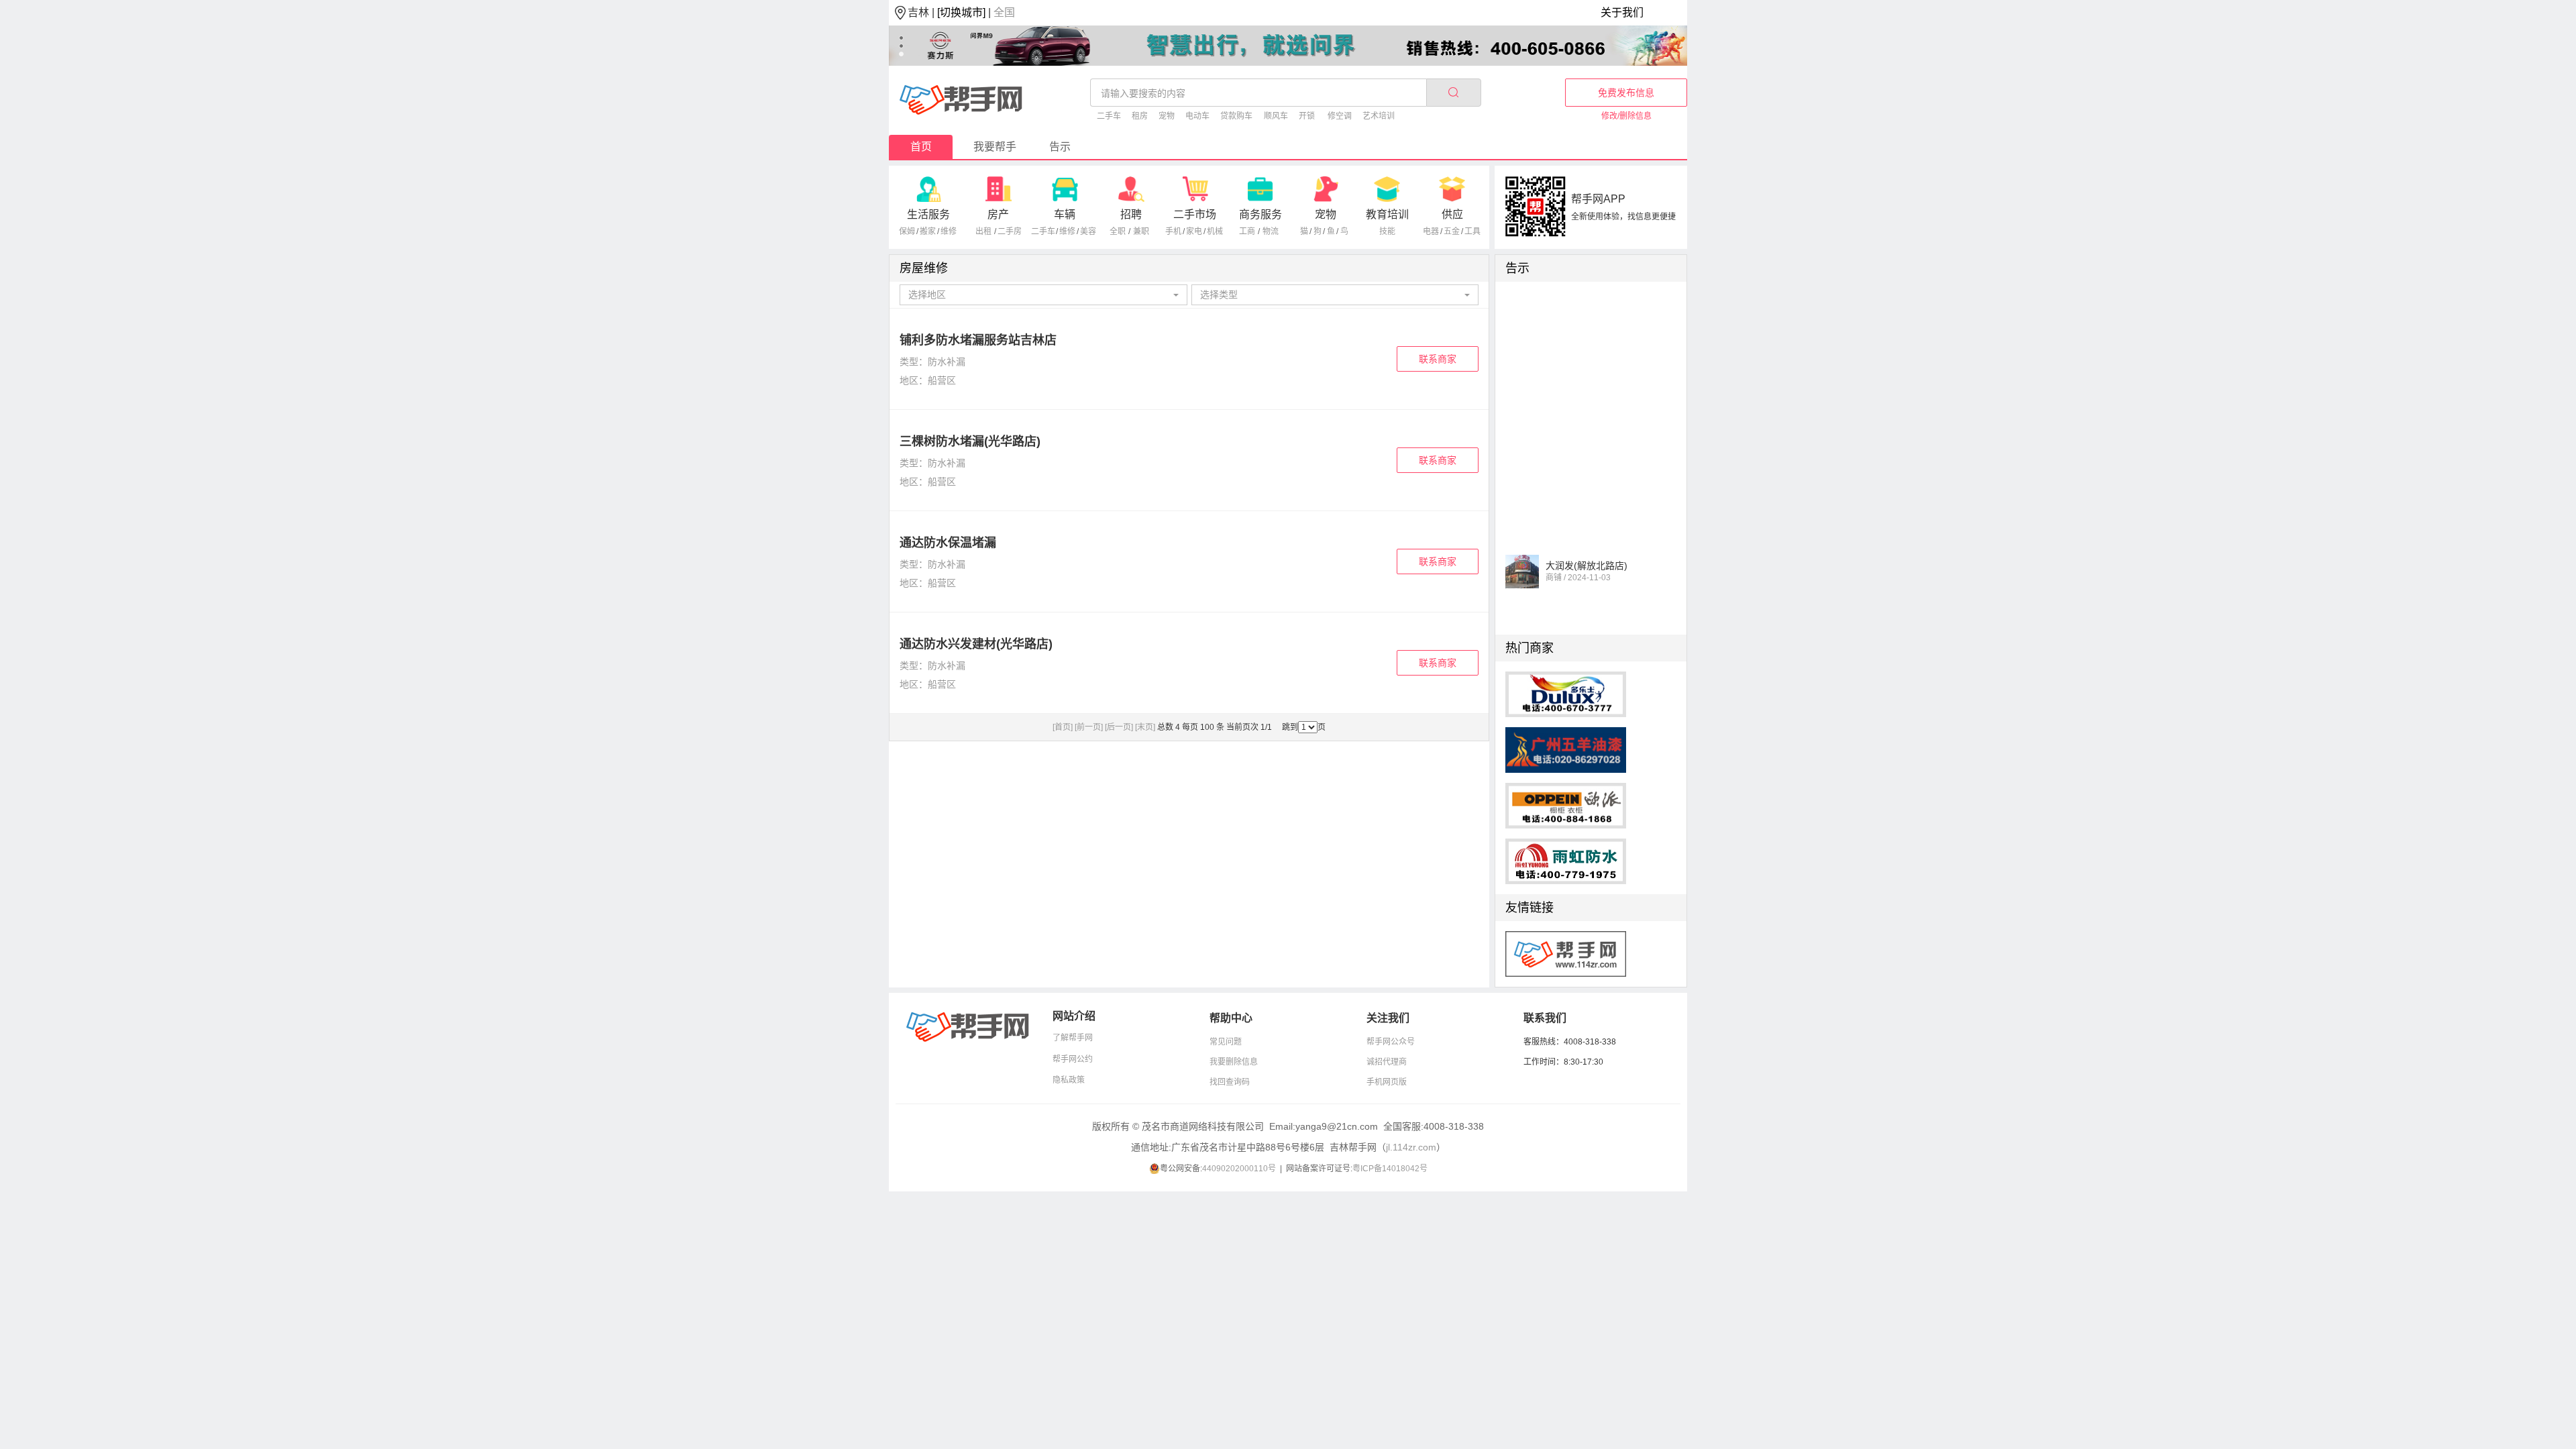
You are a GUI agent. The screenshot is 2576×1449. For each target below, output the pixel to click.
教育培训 (1387, 214)
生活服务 (928, 214)
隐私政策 (1069, 1080)
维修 (949, 231)
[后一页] (1119, 727)
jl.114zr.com (1411, 1147)
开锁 (1307, 116)
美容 (1088, 231)
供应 (1452, 214)
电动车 (1197, 116)
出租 (983, 231)
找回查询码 (1230, 1082)
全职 (1118, 231)
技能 (1387, 231)
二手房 (1010, 231)
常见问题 (1226, 1042)
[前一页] (1089, 727)
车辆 (1065, 214)
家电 (1194, 231)
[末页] (1145, 727)
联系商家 (1438, 359)
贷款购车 (1236, 116)
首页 (921, 147)
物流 (1271, 231)
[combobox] (1043, 295)
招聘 (1131, 214)
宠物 (1167, 116)
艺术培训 (1379, 116)
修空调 (1340, 116)
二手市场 (1195, 214)
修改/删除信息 (1626, 116)
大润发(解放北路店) (1587, 554)
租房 (1140, 116)
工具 (1472, 231)
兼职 (1141, 231)
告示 (1060, 147)
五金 (1452, 231)
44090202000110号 (1239, 1169)
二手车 (1109, 116)
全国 (1004, 12)
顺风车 (1276, 116)
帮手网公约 (1073, 1059)
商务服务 (1260, 214)
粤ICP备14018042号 (1390, 1169)
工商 (1247, 231)
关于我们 (1622, 12)
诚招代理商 (1387, 1062)
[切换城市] (961, 12)
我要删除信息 (1234, 1062)
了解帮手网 (1073, 1038)
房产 (998, 214)
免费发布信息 (1626, 93)
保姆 (907, 231)
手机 (1173, 231)
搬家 (928, 231)
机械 (1215, 231)
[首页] (1063, 727)
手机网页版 (1387, 1082)
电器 (1431, 231)
